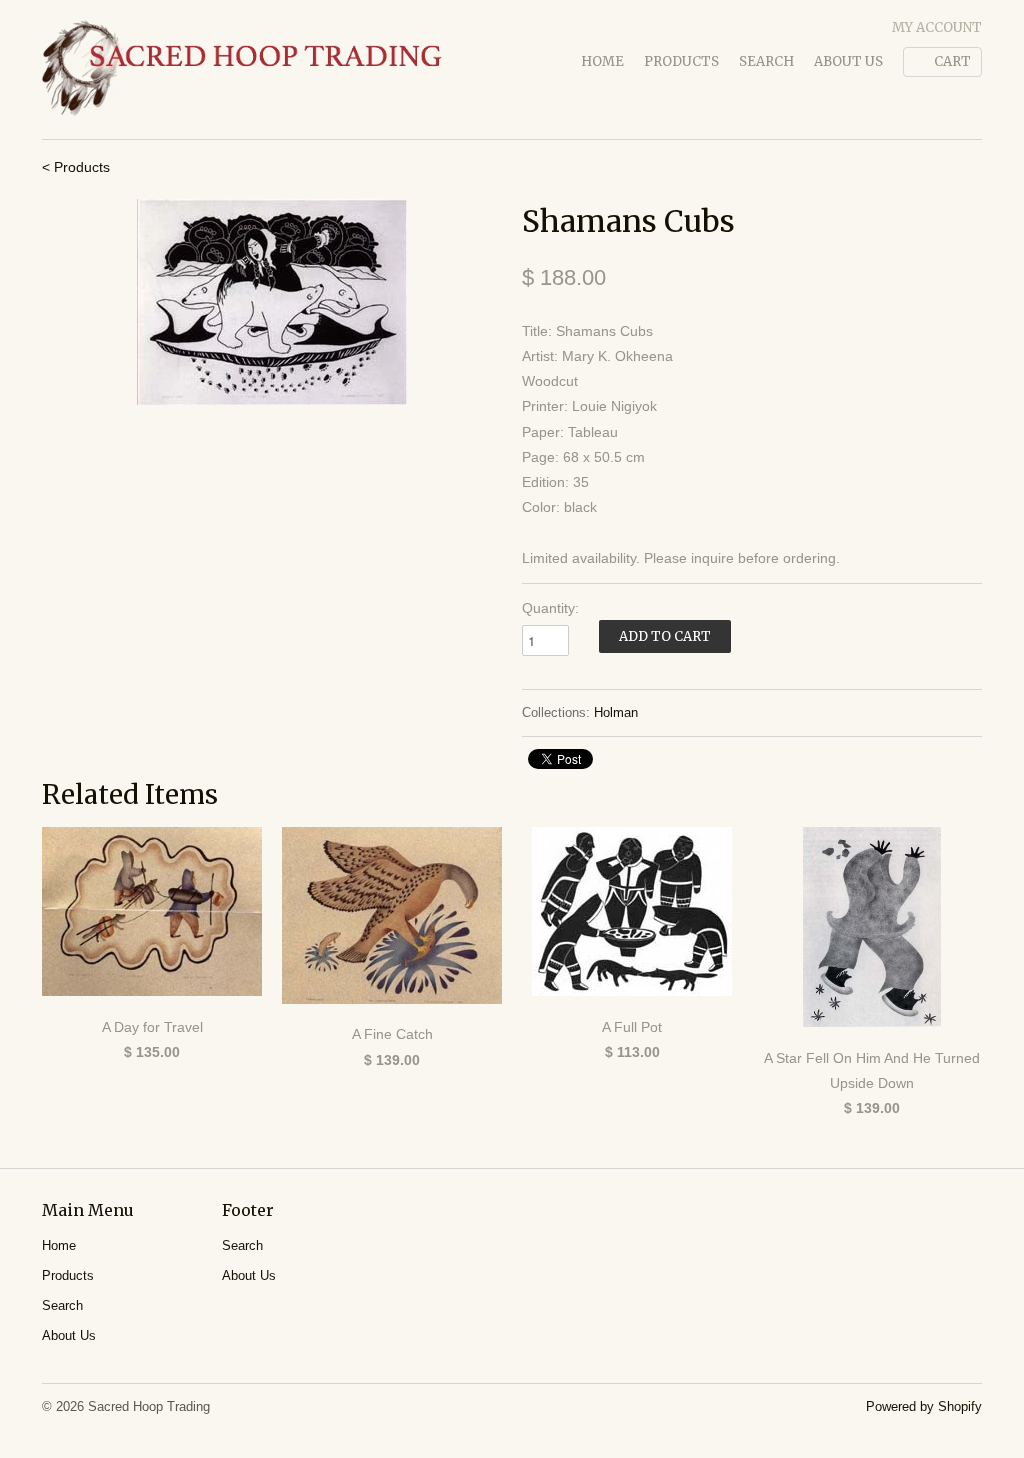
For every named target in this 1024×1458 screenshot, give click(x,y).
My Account (937, 27)
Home (602, 61)
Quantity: (550, 608)
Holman (616, 712)
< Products (76, 167)
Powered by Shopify (924, 1406)
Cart (952, 61)
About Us (848, 61)
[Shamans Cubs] (272, 302)
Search (766, 61)
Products (681, 61)
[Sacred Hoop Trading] (242, 69)
